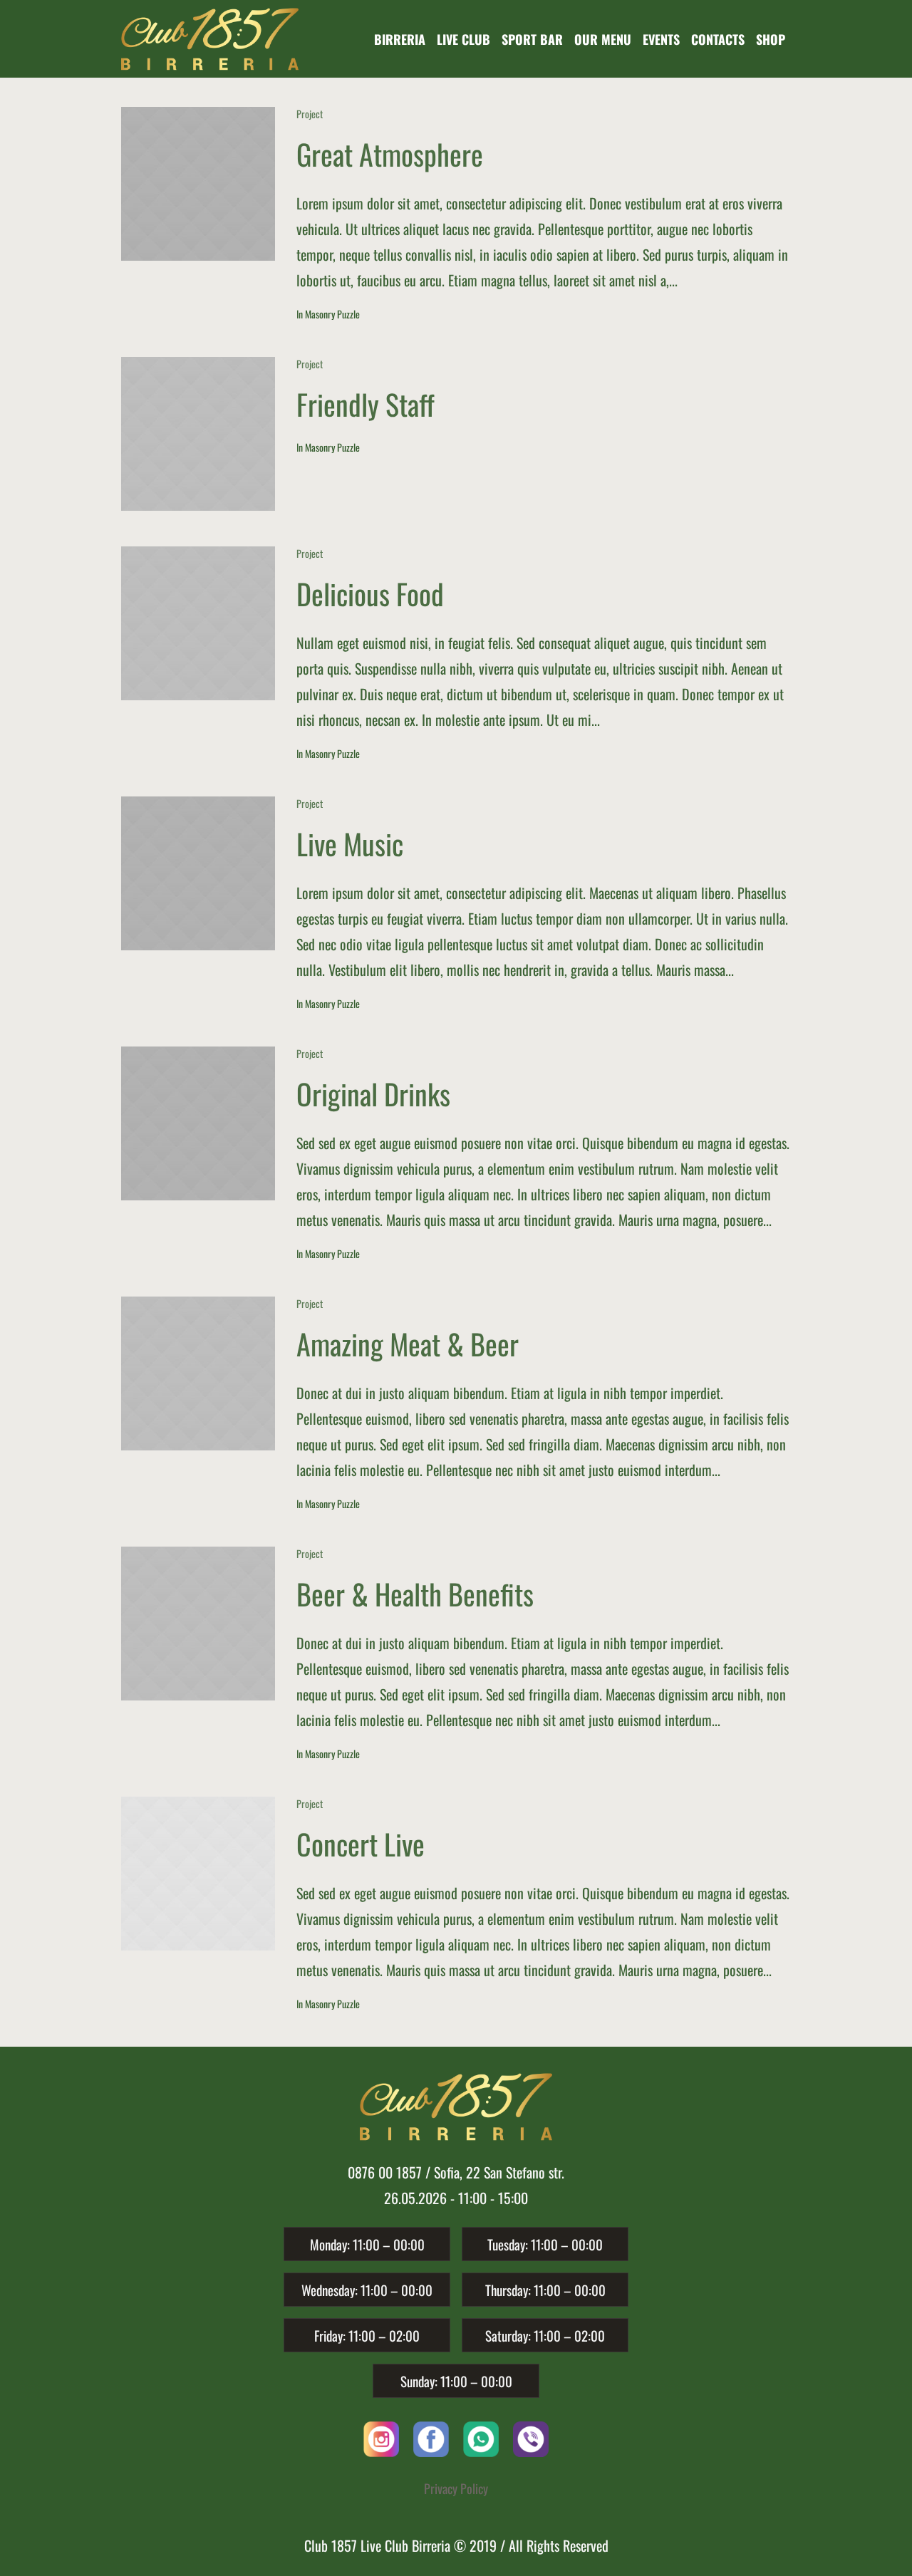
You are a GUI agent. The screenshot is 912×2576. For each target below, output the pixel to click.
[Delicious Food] (198, 623)
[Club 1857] (456, 2107)
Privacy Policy (456, 2488)
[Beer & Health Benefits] (198, 1624)
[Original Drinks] (198, 1123)
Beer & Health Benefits (415, 1594)
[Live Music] (198, 873)
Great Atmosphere (390, 154)
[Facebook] (431, 2437)
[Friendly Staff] (198, 434)
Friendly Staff (366, 404)
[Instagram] (381, 2437)
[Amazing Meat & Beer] (198, 1373)
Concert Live (361, 1844)
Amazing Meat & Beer (408, 1344)
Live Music (350, 843)
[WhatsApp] (481, 2437)
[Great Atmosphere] (198, 184)
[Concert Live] (198, 1874)
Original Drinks (373, 1094)
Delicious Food (370, 593)
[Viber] (531, 2437)
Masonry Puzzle (332, 314)
